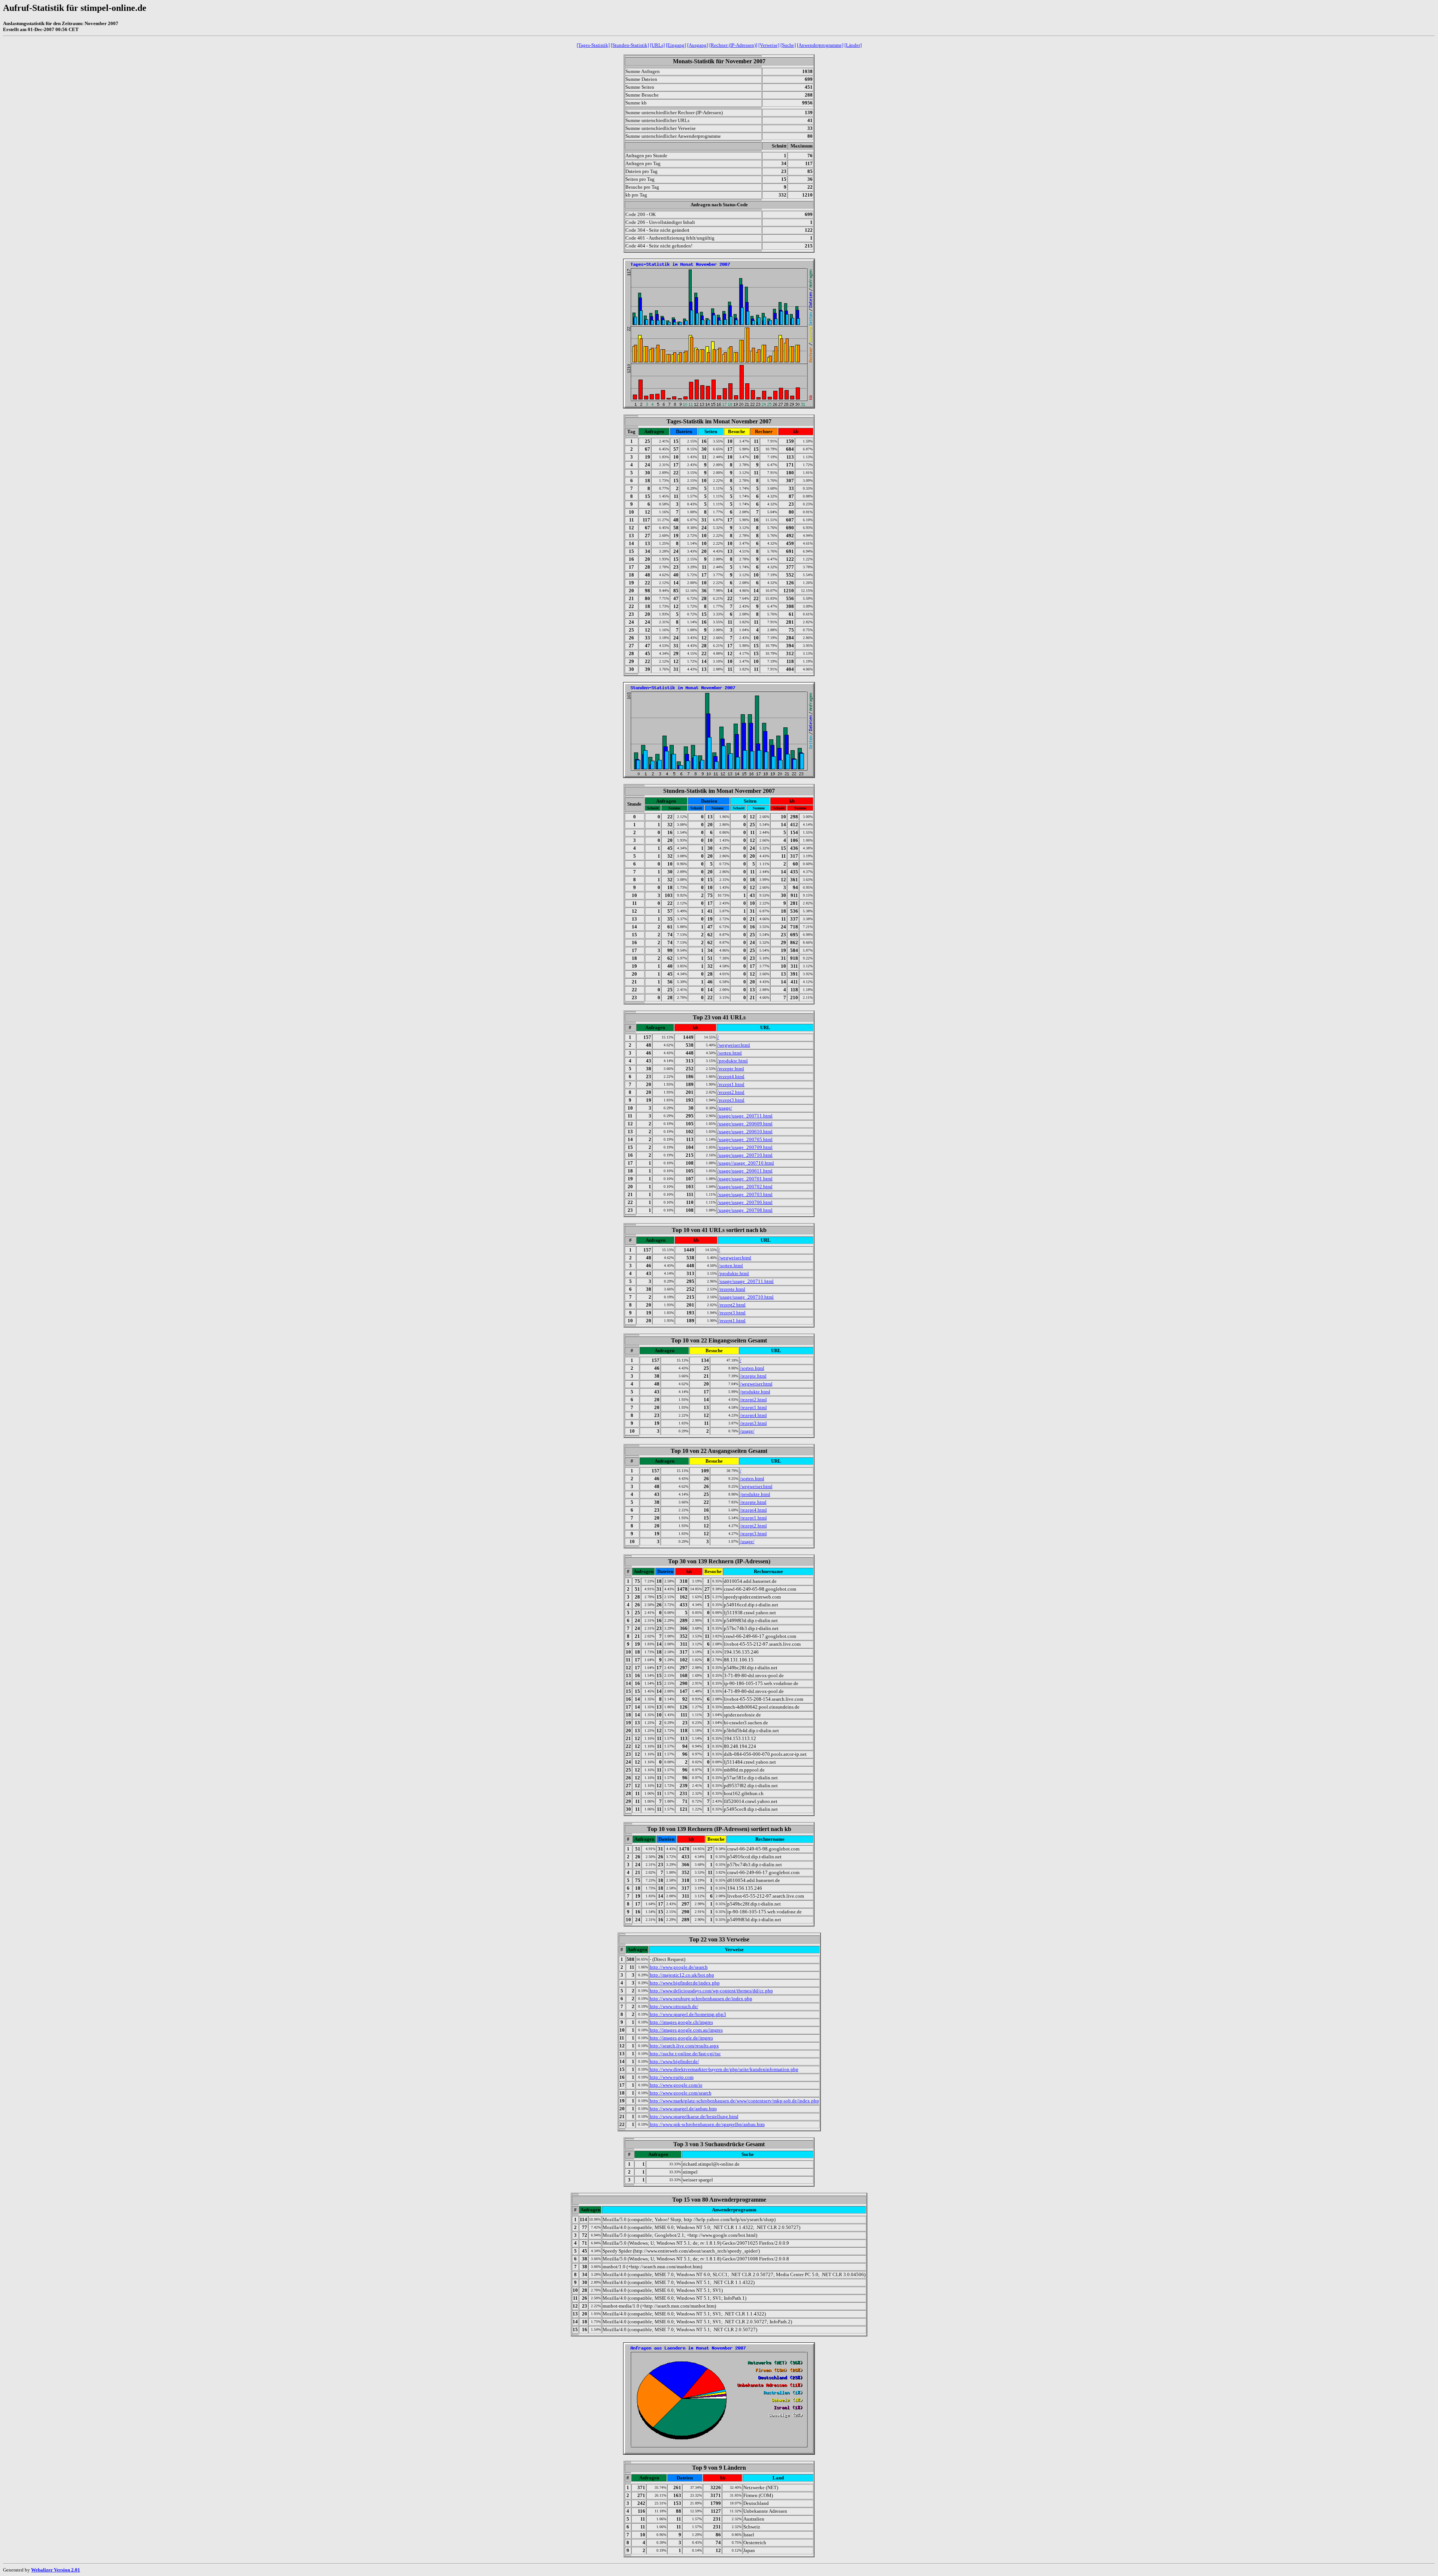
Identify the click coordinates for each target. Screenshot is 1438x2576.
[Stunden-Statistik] (630, 45)
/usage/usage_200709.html (745, 1147)
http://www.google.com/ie (676, 2085)
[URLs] (657, 45)
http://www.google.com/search (681, 2093)
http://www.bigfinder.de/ (674, 2061)
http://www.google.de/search (679, 1967)
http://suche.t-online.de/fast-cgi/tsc (685, 2054)
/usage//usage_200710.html (746, 1163)
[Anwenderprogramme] (820, 45)
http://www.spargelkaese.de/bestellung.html (694, 2116)
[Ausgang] (698, 45)
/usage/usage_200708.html (745, 1210)
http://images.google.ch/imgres (681, 2022)
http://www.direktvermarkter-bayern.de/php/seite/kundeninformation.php (724, 2069)
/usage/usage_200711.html (745, 1116)
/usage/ (725, 1108)
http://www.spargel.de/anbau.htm (683, 2109)
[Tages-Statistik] (593, 45)
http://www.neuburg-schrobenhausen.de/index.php (701, 1999)
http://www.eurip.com (672, 2077)
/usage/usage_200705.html (745, 1139)
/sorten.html (730, 1053)
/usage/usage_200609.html (745, 1124)
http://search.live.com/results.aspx (684, 2046)
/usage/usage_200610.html (745, 1132)
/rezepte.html (731, 1069)
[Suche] (788, 45)
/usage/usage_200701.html (745, 1179)
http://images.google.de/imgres (681, 2038)
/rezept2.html (731, 1092)
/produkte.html (733, 1061)
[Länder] (853, 45)
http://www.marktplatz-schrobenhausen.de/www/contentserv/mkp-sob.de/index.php (734, 2101)
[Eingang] (676, 45)
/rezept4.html (731, 1076)
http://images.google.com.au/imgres (686, 2030)
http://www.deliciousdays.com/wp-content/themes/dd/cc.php (711, 1991)
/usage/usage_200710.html (745, 1155)
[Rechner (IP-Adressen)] (733, 45)
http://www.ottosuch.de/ (674, 2006)
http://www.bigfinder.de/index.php (685, 1983)
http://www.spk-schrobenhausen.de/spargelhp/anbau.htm (707, 2124)
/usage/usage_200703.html (745, 1194)
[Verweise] (769, 45)
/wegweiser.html (734, 1045)
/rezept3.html (731, 1100)
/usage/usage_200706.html (745, 1202)
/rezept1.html (731, 1084)
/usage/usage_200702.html (745, 1187)
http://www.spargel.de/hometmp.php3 (688, 2014)
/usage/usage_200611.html (745, 1171)
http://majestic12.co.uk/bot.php (682, 1975)
